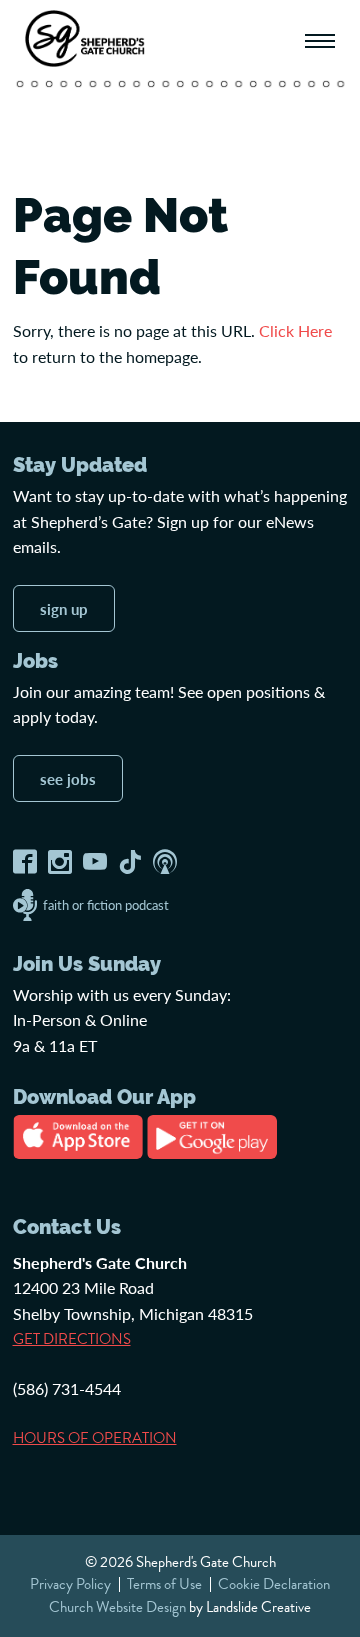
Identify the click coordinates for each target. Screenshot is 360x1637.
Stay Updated (80, 465)
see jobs (68, 778)
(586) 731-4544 (67, 1388)
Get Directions (72, 1339)
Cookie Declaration (274, 1584)
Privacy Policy (70, 1584)
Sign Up (64, 608)
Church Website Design (117, 1607)
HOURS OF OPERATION (95, 1438)
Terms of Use (164, 1584)
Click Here (295, 330)
